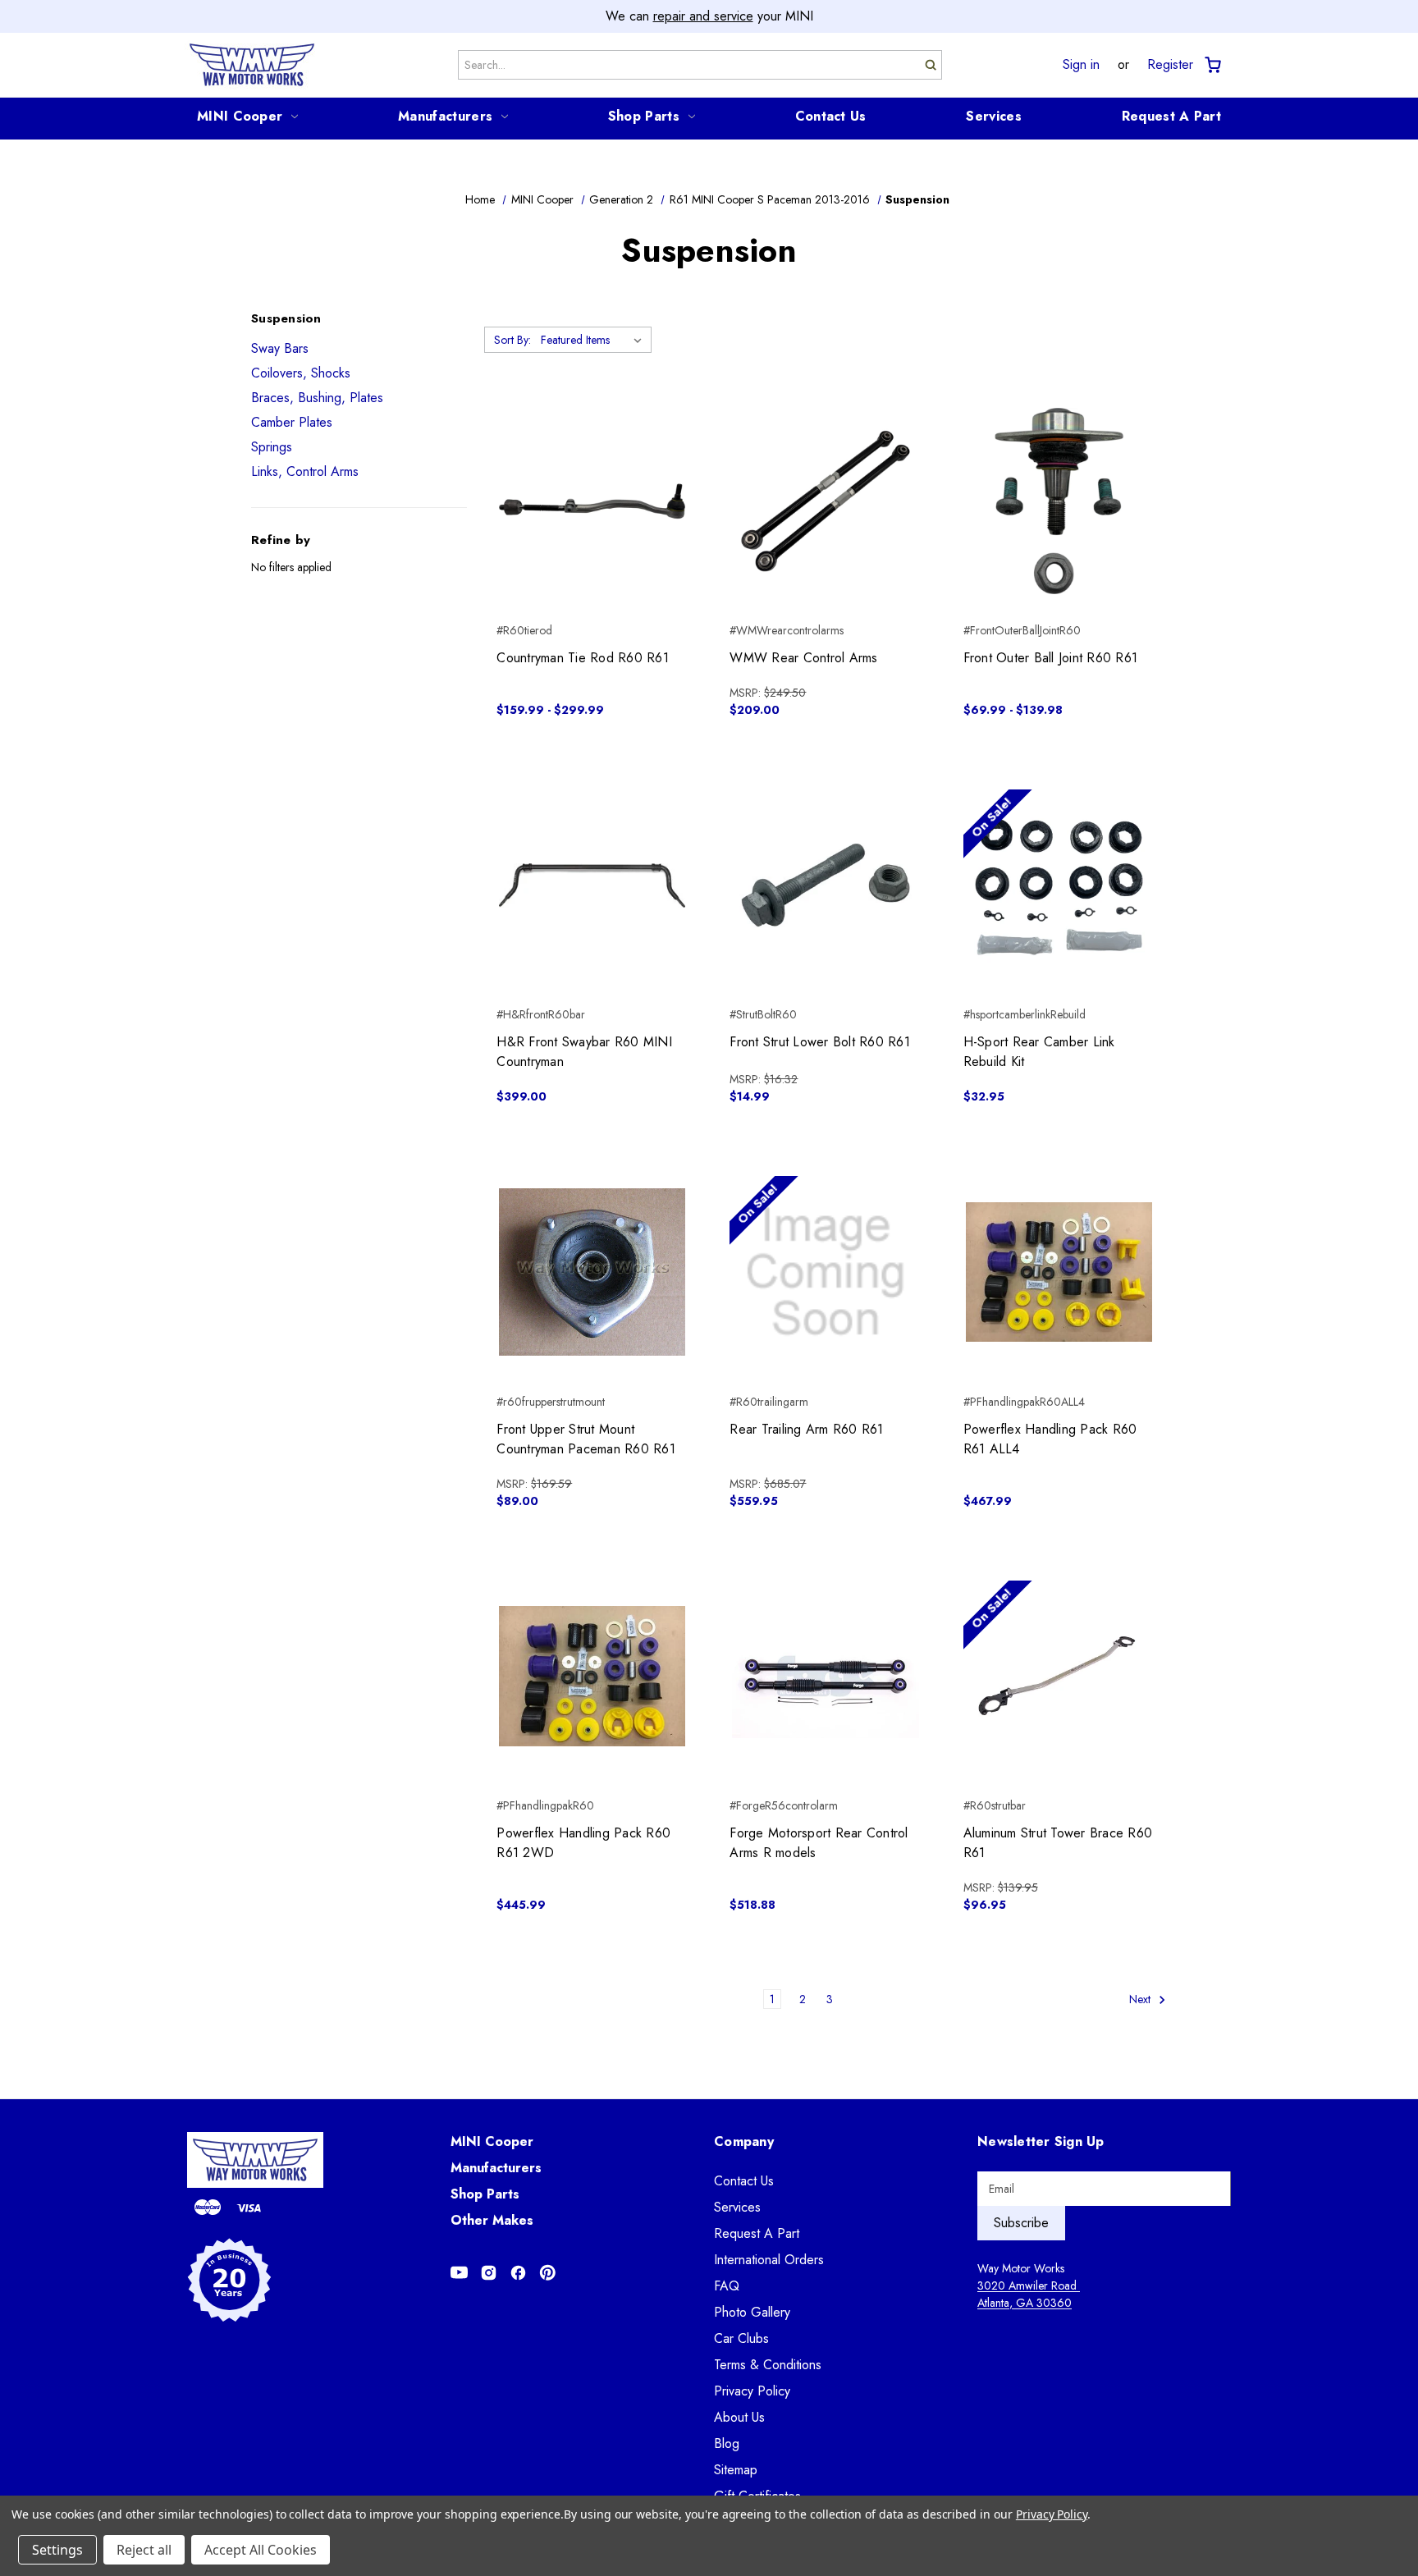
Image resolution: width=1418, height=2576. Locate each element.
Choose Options (592, 530)
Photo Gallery (752, 2312)
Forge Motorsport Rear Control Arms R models (819, 1843)
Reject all (144, 2550)
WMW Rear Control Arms (803, 658)
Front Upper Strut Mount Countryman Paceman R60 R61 (586, 1439)
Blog (727, 2443)
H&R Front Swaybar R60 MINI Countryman (584, 1052)
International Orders (769, 2260)
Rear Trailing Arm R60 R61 (806, 1429)
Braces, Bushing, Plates (317, 398)
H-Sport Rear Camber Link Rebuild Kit (1039, 1052)
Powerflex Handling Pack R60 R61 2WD (583, 1843)
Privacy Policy (752, 2391)
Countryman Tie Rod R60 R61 (583, 658)
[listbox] (595, 340)
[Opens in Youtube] (459, 2273)
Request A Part (1171, 116)
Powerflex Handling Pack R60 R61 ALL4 (1050, 1439)
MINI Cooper (240, 116)
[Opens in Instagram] (489, 2273)
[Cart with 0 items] (1212, 65)
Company (744, 2141)
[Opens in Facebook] (518, 2273)
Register (1170, 65)
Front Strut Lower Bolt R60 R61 (820, 1042)
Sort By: (512, 340)
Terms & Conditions (768, 2365)
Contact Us (831, 116)
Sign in (1081, 65)
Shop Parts (644, 116)
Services (993, 116)
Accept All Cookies (261, 2550)
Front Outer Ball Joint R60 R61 (1051, 658)
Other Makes (492, 2220)
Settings (57, 2550)
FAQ (727, 2286)
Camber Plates (292, 422)
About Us (739, 2417)
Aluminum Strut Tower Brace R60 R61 (1058, 1843)
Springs (272, 447)
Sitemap (736, 2470)
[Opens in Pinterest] (548, 2273)
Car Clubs (741, 2338)
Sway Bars (280, 348)
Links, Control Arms (305, 471)
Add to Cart (826, 530)
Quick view (592, 472)
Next (1141, 1999)
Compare (587, 501)
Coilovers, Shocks (301, 373)
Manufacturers (445, 116)
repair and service (703, 16)
